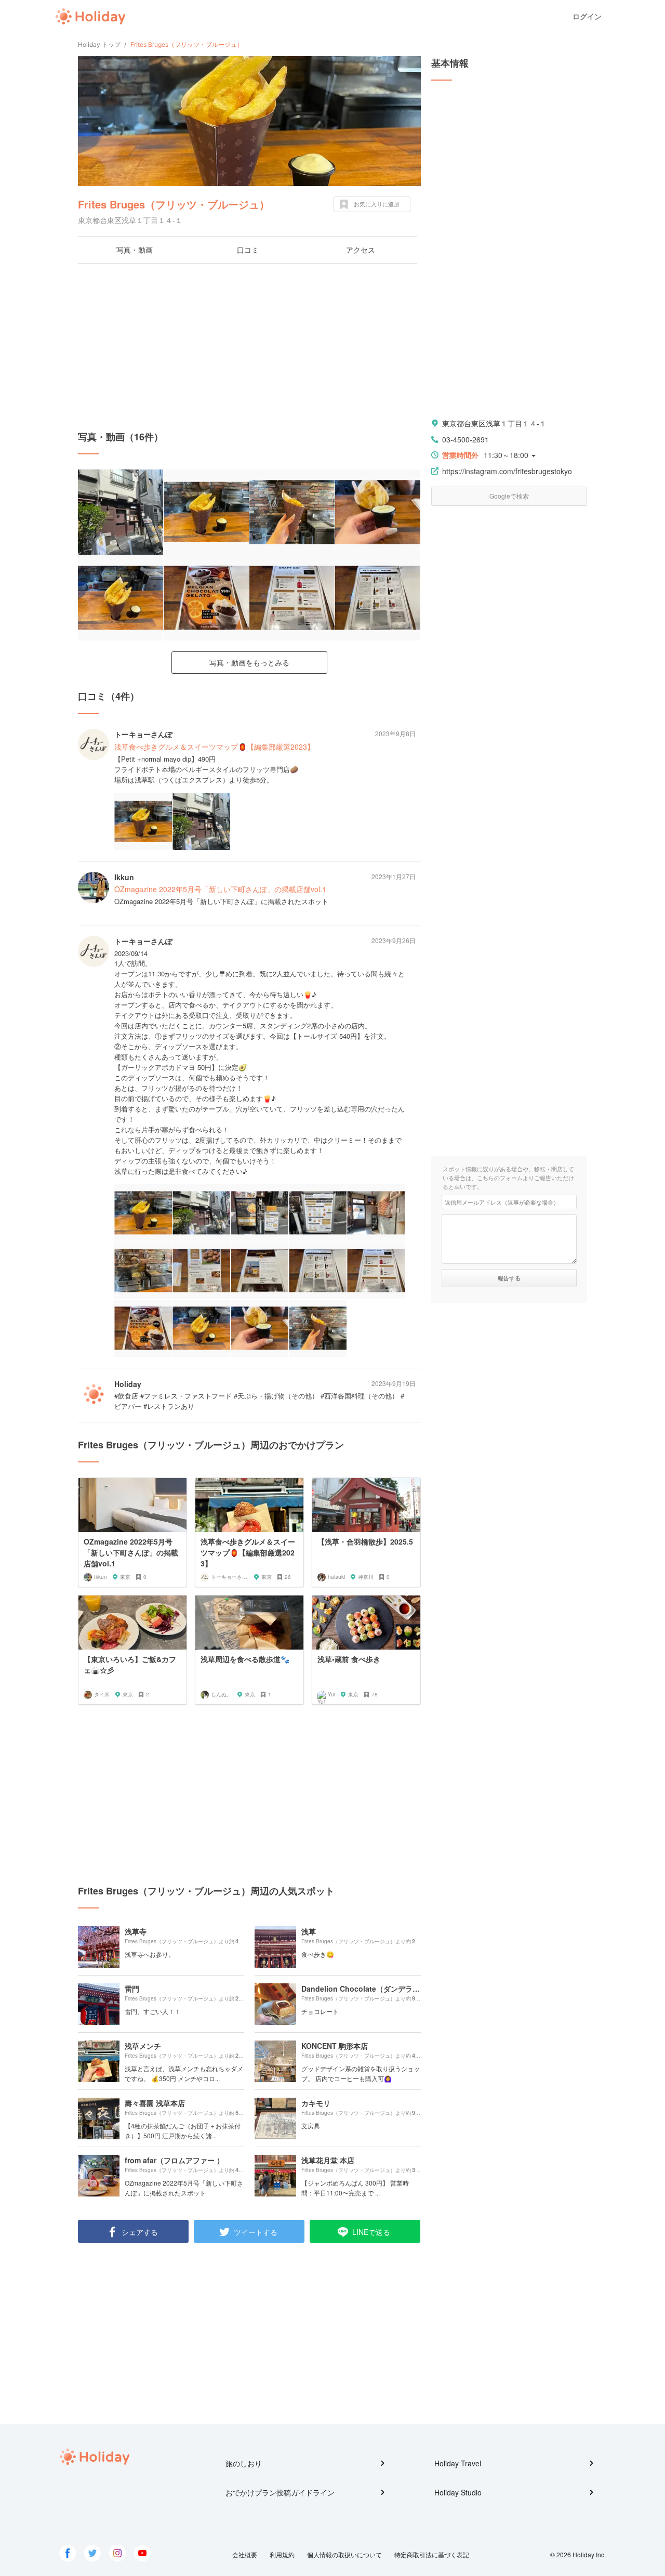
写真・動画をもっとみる (249, 662)
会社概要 (245, 2554)
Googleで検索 (509, 496)
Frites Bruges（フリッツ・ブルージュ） (174, 204)
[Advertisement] (249, 347)
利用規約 (282, 2554)
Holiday (90, 17)
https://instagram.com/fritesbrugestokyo (507, 471)
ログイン (587, 16)
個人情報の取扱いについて (344, 2554)
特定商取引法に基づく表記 (432, 2554)
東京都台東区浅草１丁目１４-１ (494, 423)
